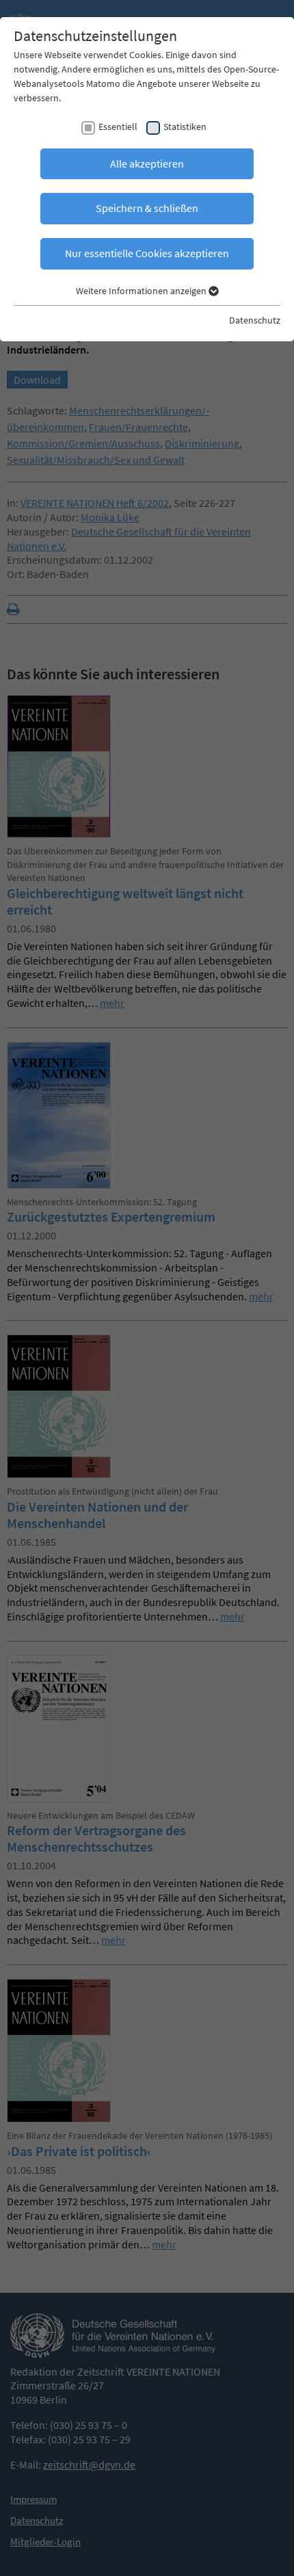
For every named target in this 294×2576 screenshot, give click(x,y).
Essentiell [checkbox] (118, 127)
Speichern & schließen (147, 208)
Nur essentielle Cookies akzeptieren (147, 253)
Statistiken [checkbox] (185, 127)
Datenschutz (255, 320)
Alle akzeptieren (147, 163)
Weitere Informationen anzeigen (142, 291)
